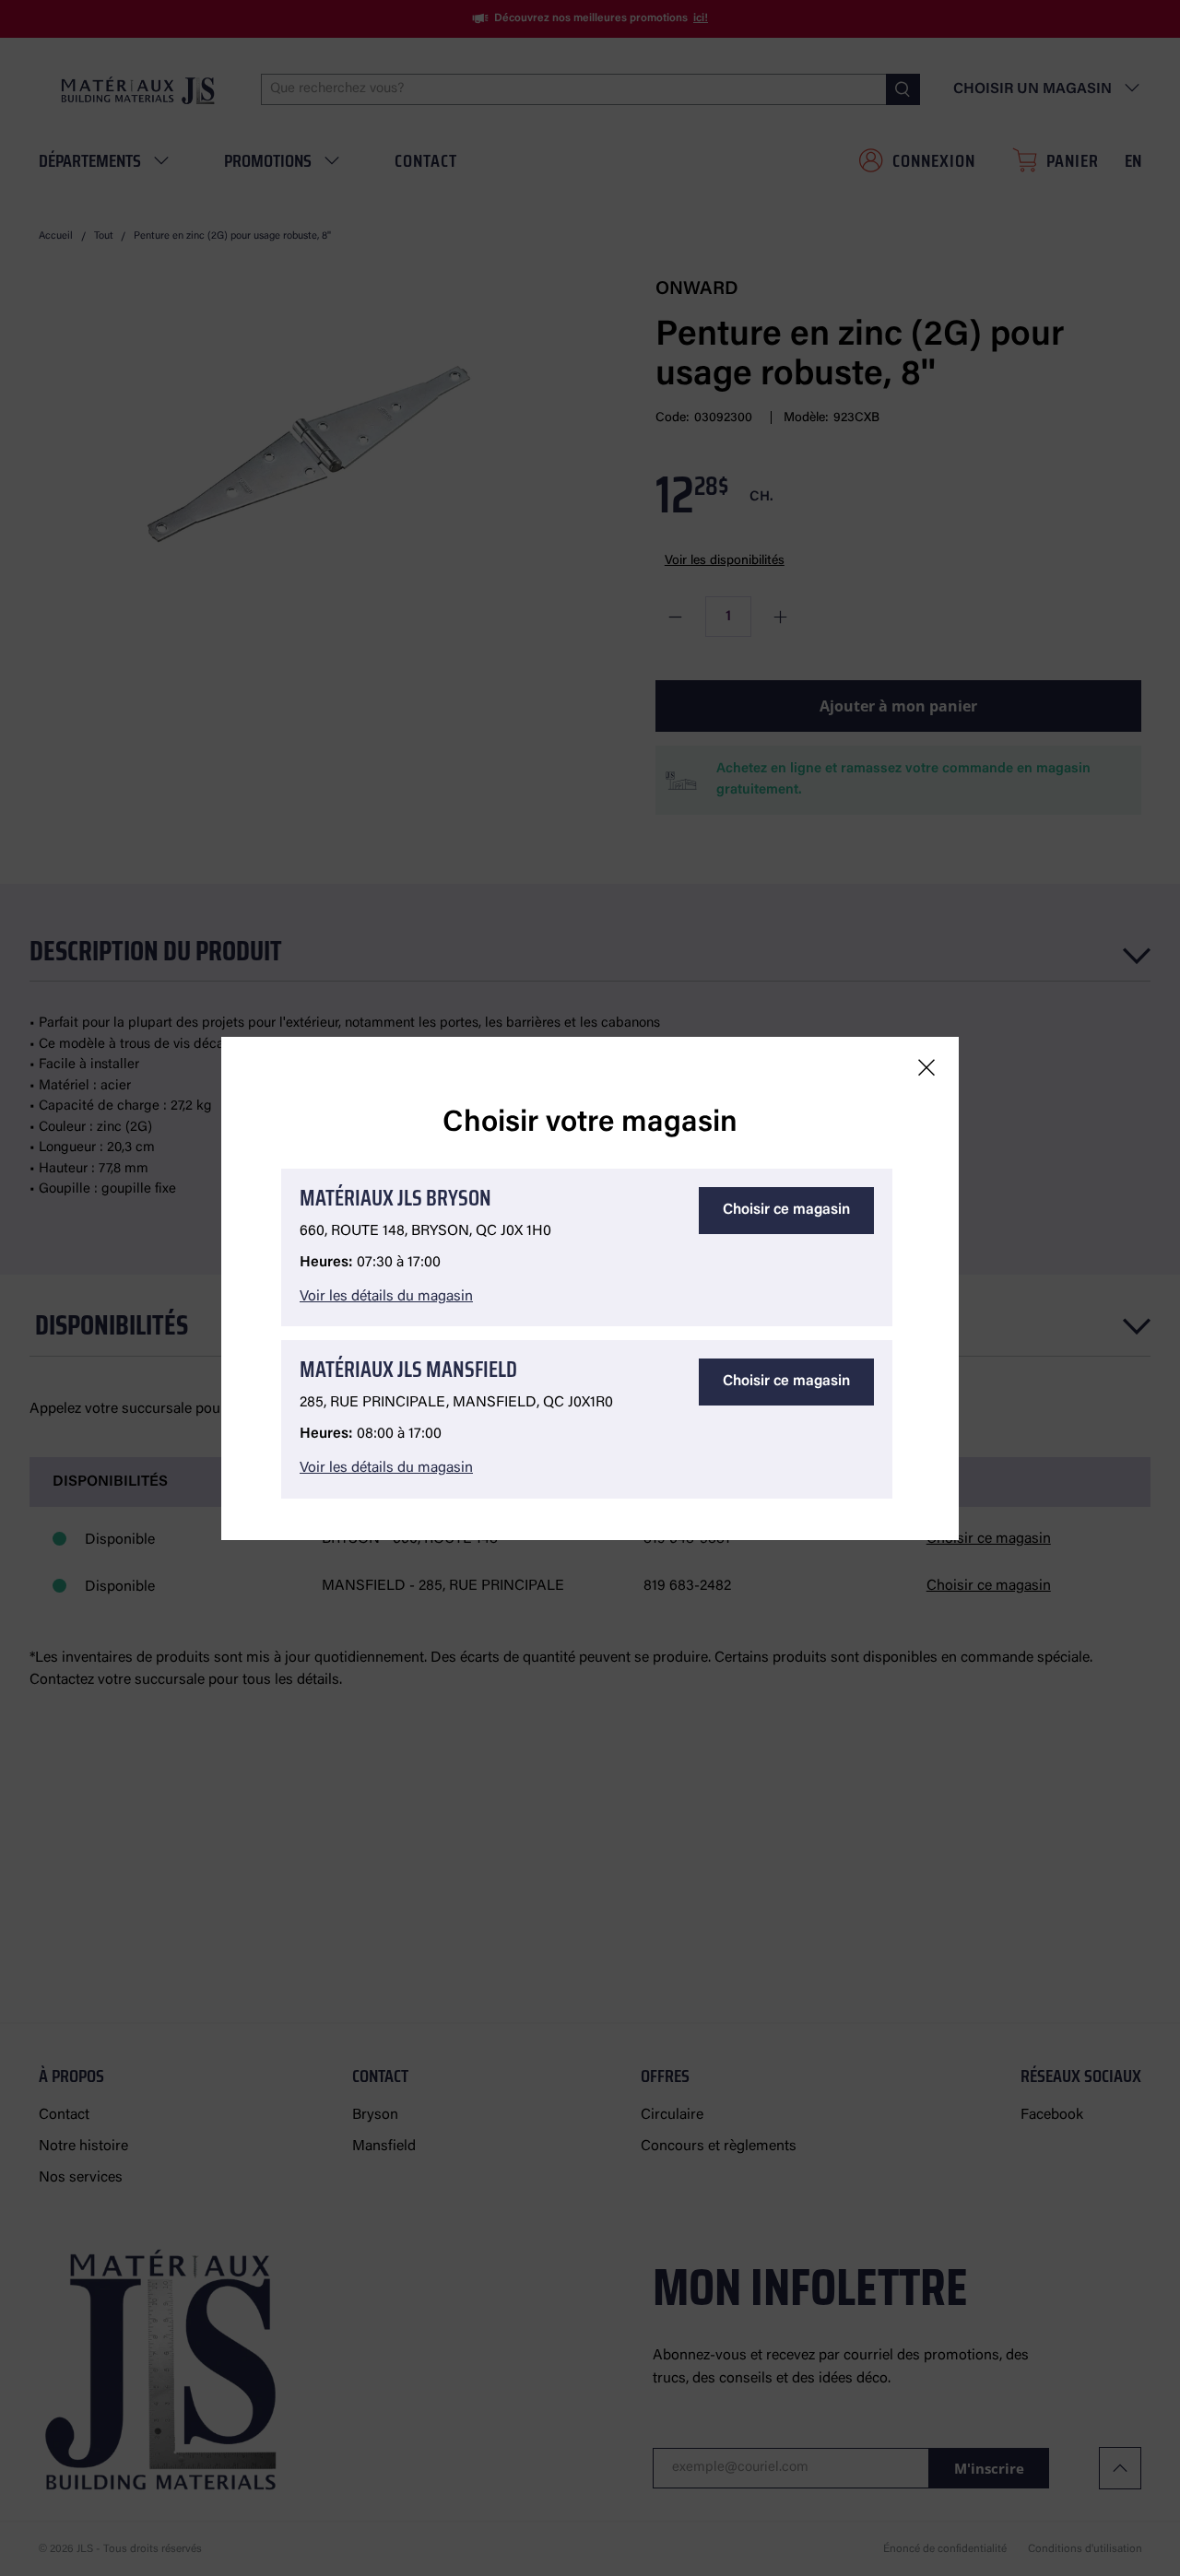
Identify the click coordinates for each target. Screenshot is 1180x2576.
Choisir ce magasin (786, 1210)
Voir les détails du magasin (386, 1297)
